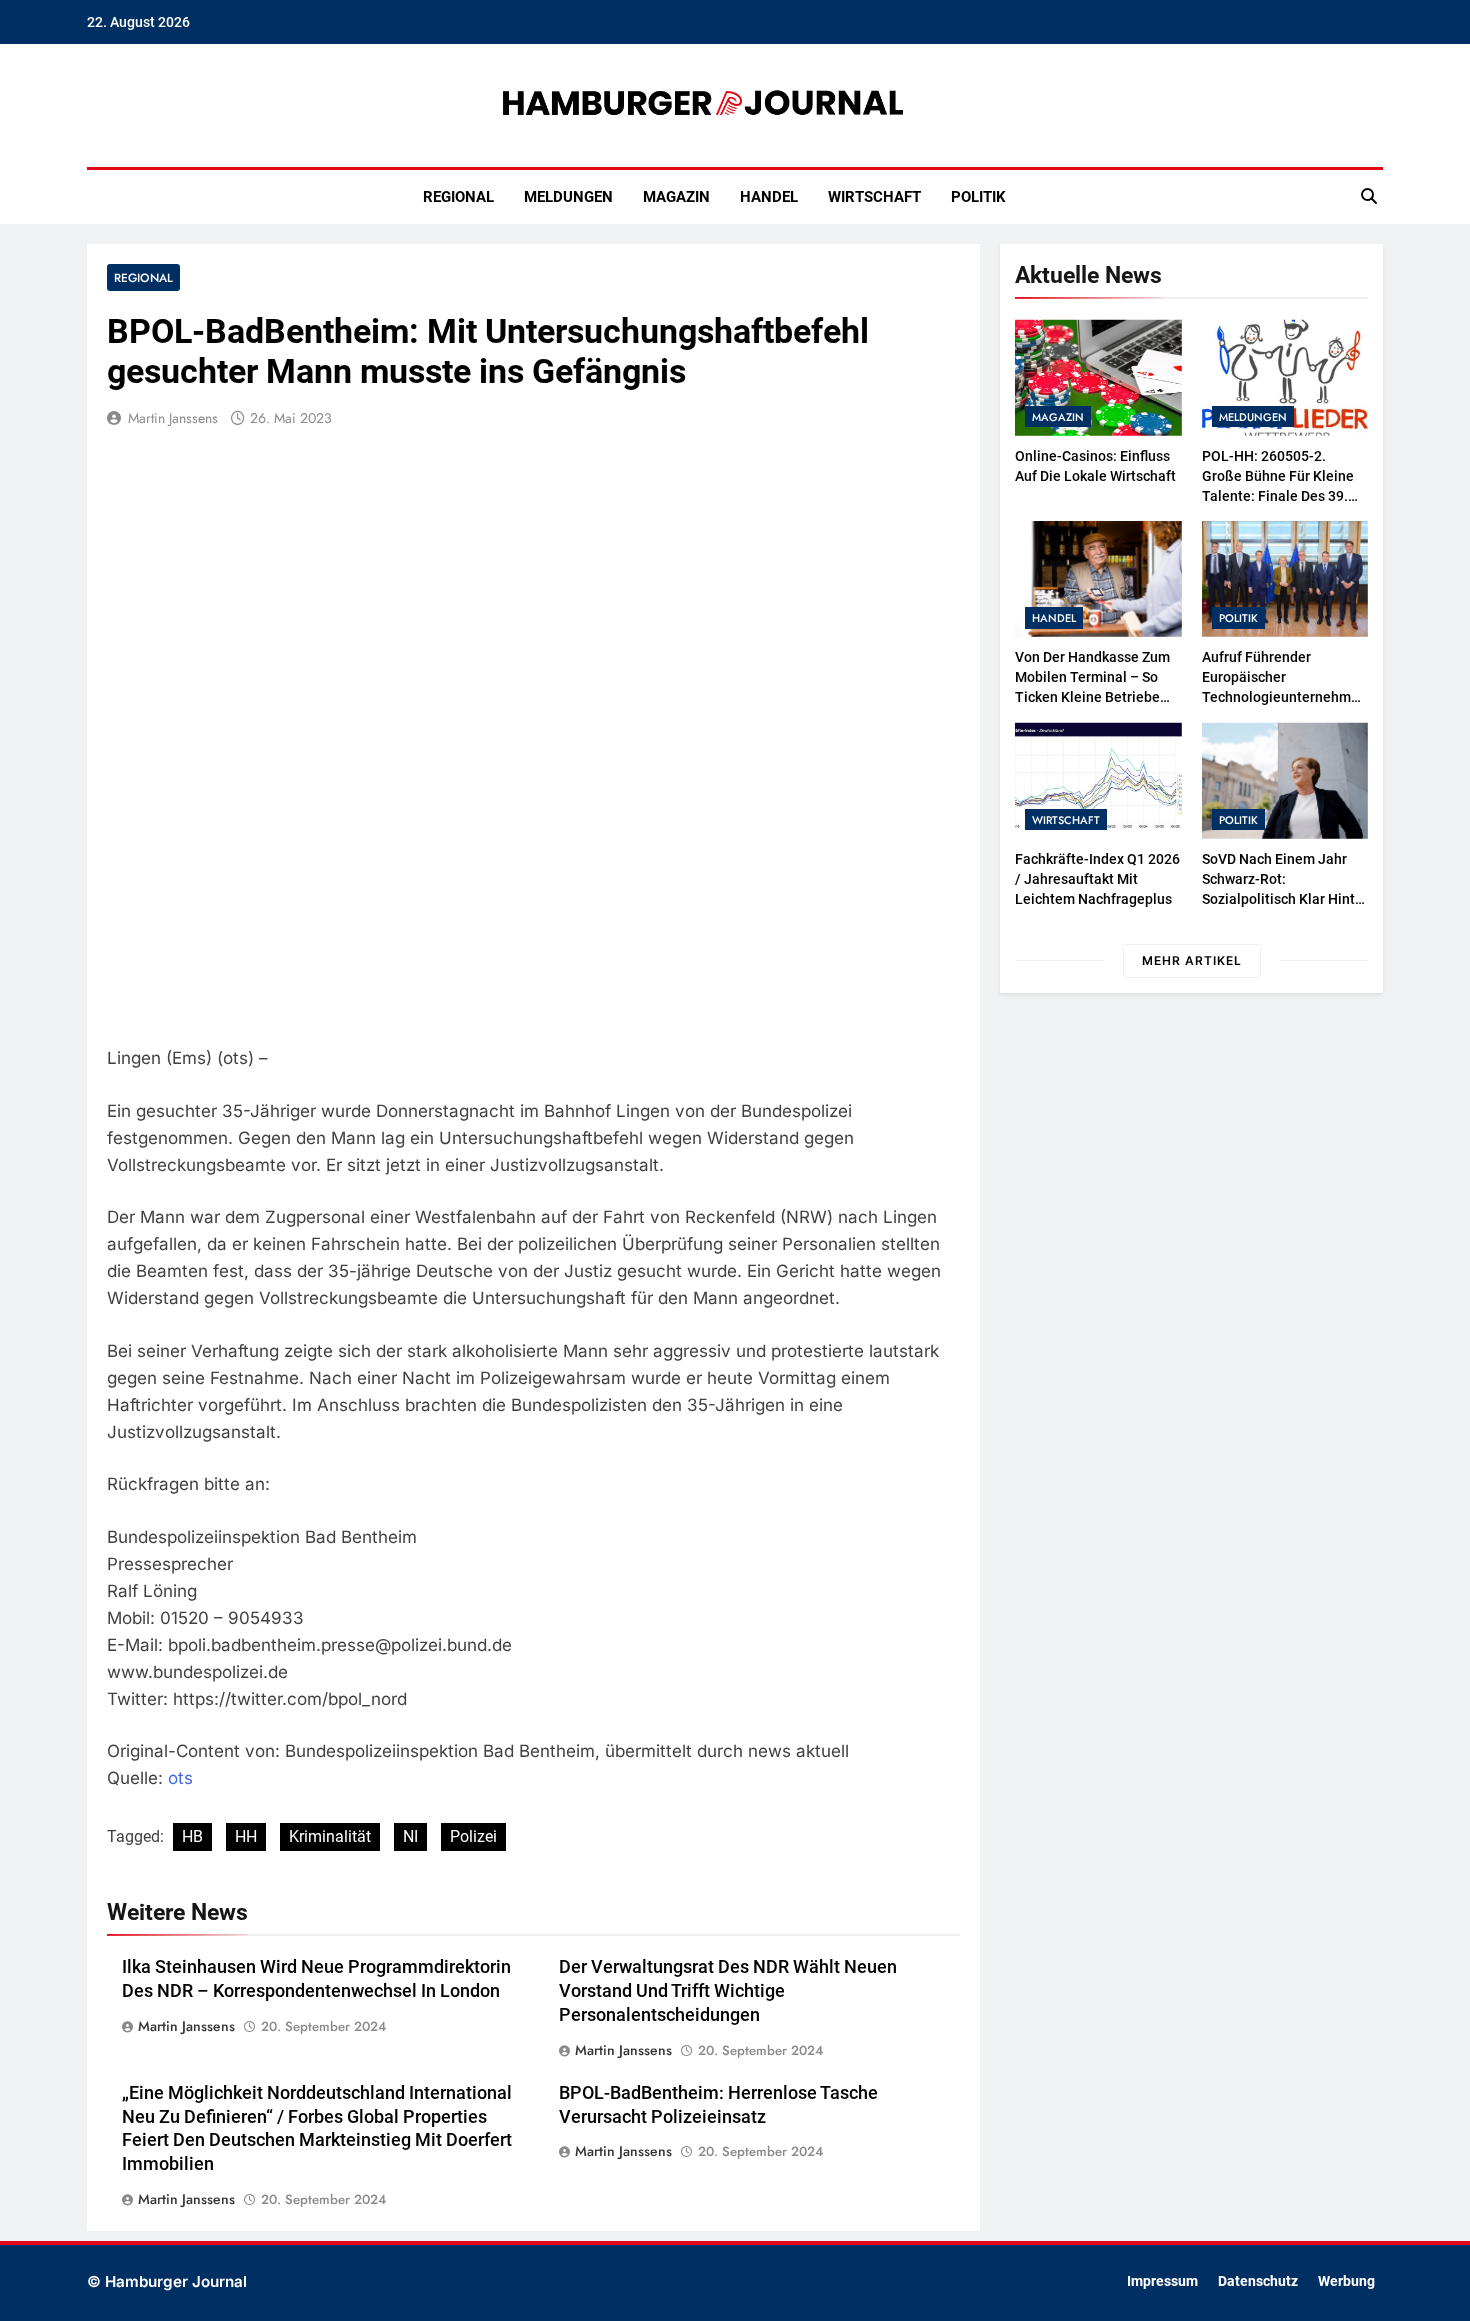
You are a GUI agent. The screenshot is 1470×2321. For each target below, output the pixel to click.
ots (180, 1778)
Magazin (676, 197)
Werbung (1346, 2281)
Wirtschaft (874, 197)
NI (410, 1836)
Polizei (473, 1836)
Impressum (1162, 2281)
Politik (978, 197)
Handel (769, 197)
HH (246, 1836)
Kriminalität (330, 1836)
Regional (458, 197)
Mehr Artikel (1192, 960)
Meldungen (568, 197)
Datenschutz (1258, 2281)
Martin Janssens (173, 418)
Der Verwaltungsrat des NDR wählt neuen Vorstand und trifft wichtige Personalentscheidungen (728, 1991)
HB (192, 1836)
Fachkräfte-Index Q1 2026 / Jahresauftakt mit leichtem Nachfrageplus (1097, 879)
